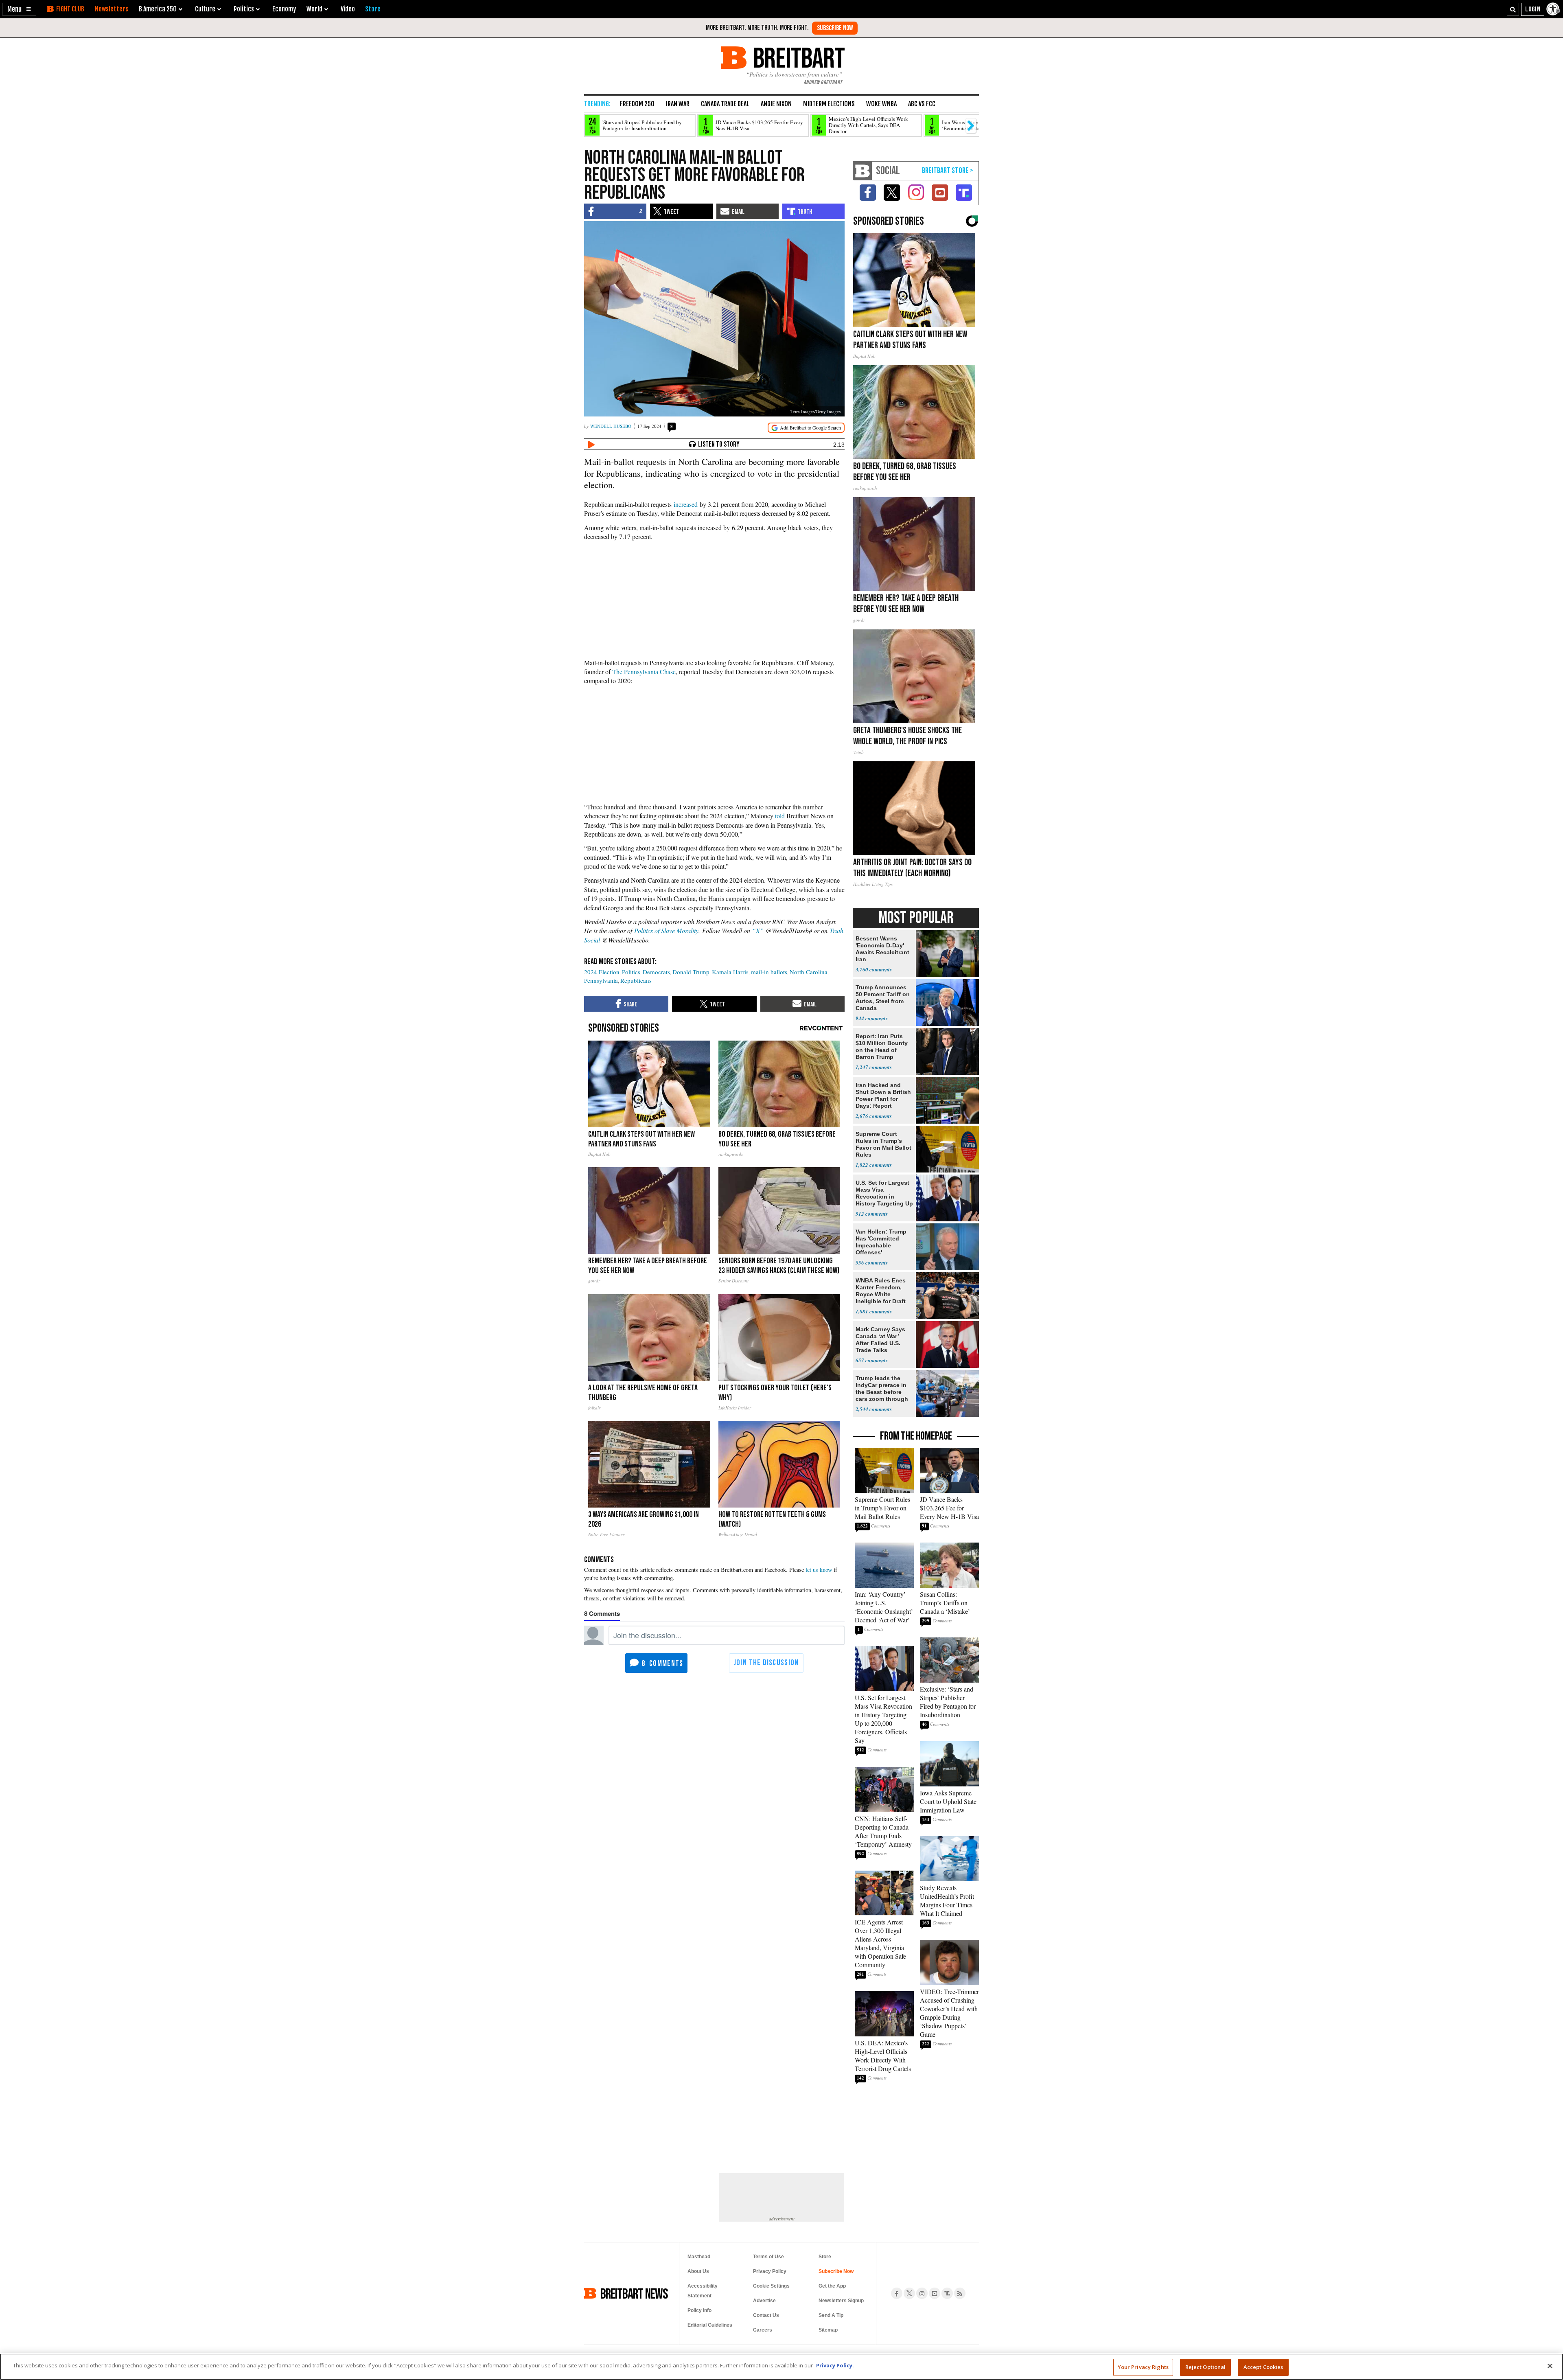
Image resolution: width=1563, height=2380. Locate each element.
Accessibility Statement (703, 2291)
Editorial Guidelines (710, 2325)
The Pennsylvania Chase (644, 672)
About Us (698, 2271)
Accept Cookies (1263, 2367)
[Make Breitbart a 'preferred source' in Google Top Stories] (806, 428)
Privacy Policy (770, 2271)
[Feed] (960, 2293)
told (780, 816)
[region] (781, 2367)
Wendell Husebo (611, 426)
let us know (819, 1570)
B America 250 (158, 9)
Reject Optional (1206, 2367)
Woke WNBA (881, 104)
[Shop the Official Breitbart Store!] (948, 171)
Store (825, 2257)
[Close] (1550, 2366)
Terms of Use (768, 2257)
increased (686, 504)
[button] (19, 9)
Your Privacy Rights (1143, 2367)
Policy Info (699, 2310)
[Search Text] (1513, 9)
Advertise (764, 2301)
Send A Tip (831, 2315)
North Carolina (809, 972)
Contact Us (766, 2315)
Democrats (656, 972)
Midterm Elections (829, 104)
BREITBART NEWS (634, 2293)
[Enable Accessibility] (1554, 9)
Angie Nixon (776, 104)
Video (348, 9)
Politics (631, 972)
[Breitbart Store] (373, 9)
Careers (763, 2330)
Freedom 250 (637, 104)
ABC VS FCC (922, 104)
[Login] (1533, 9)
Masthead (699, 2257)
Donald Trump (691, 972)
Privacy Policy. (835, 2365)
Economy (284, 9)
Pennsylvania (601, 980)
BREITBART (798, 58)
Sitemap (828, 2330)
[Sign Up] (835, 28)
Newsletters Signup (841, 2301)
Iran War (678, 104)
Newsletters (112, 9)
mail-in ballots (769, 972)
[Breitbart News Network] (862, 171)
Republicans (636, 980)
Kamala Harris (730, 972)
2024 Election (602, 972)
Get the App (832, 2286)
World (314, 9)
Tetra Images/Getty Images (815, 411)
